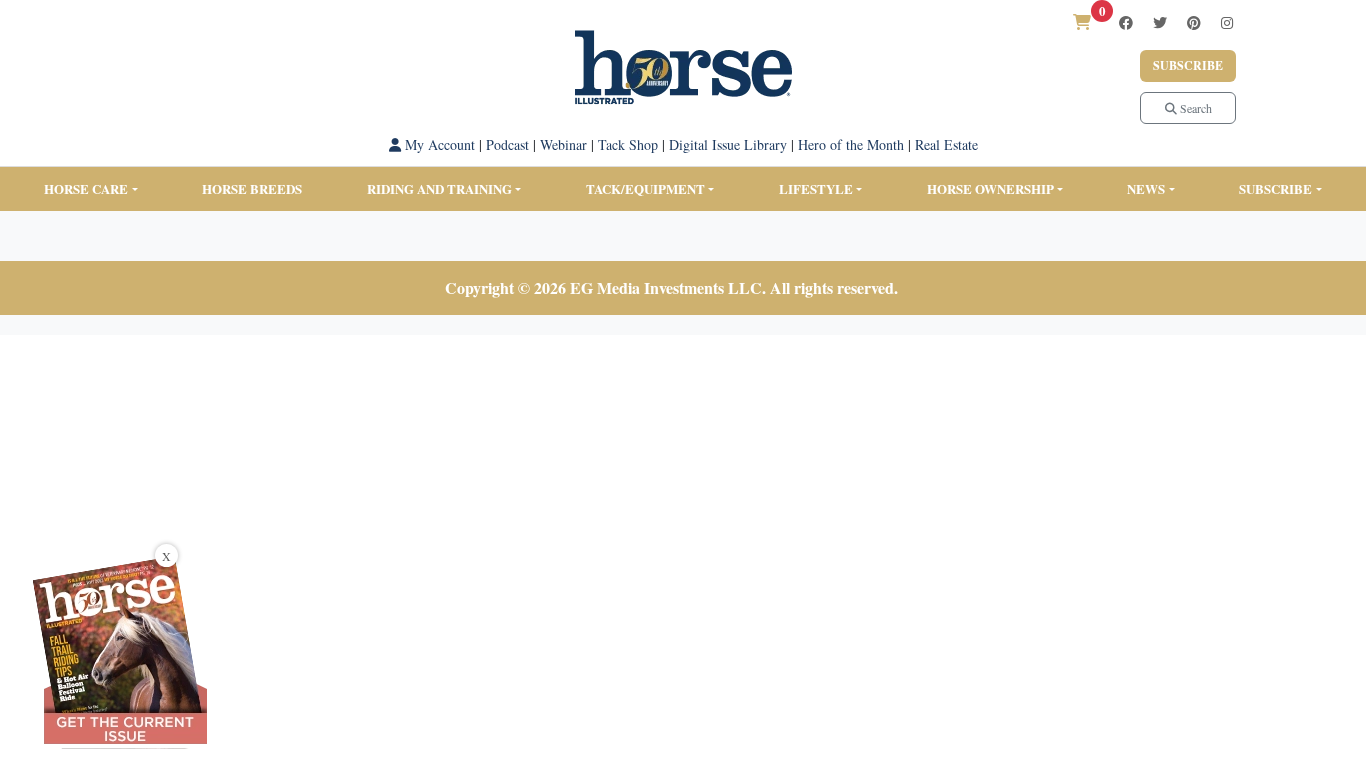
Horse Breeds (252, 188)
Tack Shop (628, 144)
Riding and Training (439, 188)
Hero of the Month (851, 144)
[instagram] (1227, 22)
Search (1194, 108)
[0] (1082, 21)
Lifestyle (816, 188)
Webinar (563, 144)
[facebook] (1126, 22)
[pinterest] (1194, 22)
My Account (438, 144)
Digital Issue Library (728, 144)
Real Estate (946, 144)
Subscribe (1188, 65)
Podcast (507, 144)
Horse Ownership (990, 188)
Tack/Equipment (645, 188)
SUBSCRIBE (1275, 188)
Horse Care (86, 188)
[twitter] (1160, 22)
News (1146, 188)
